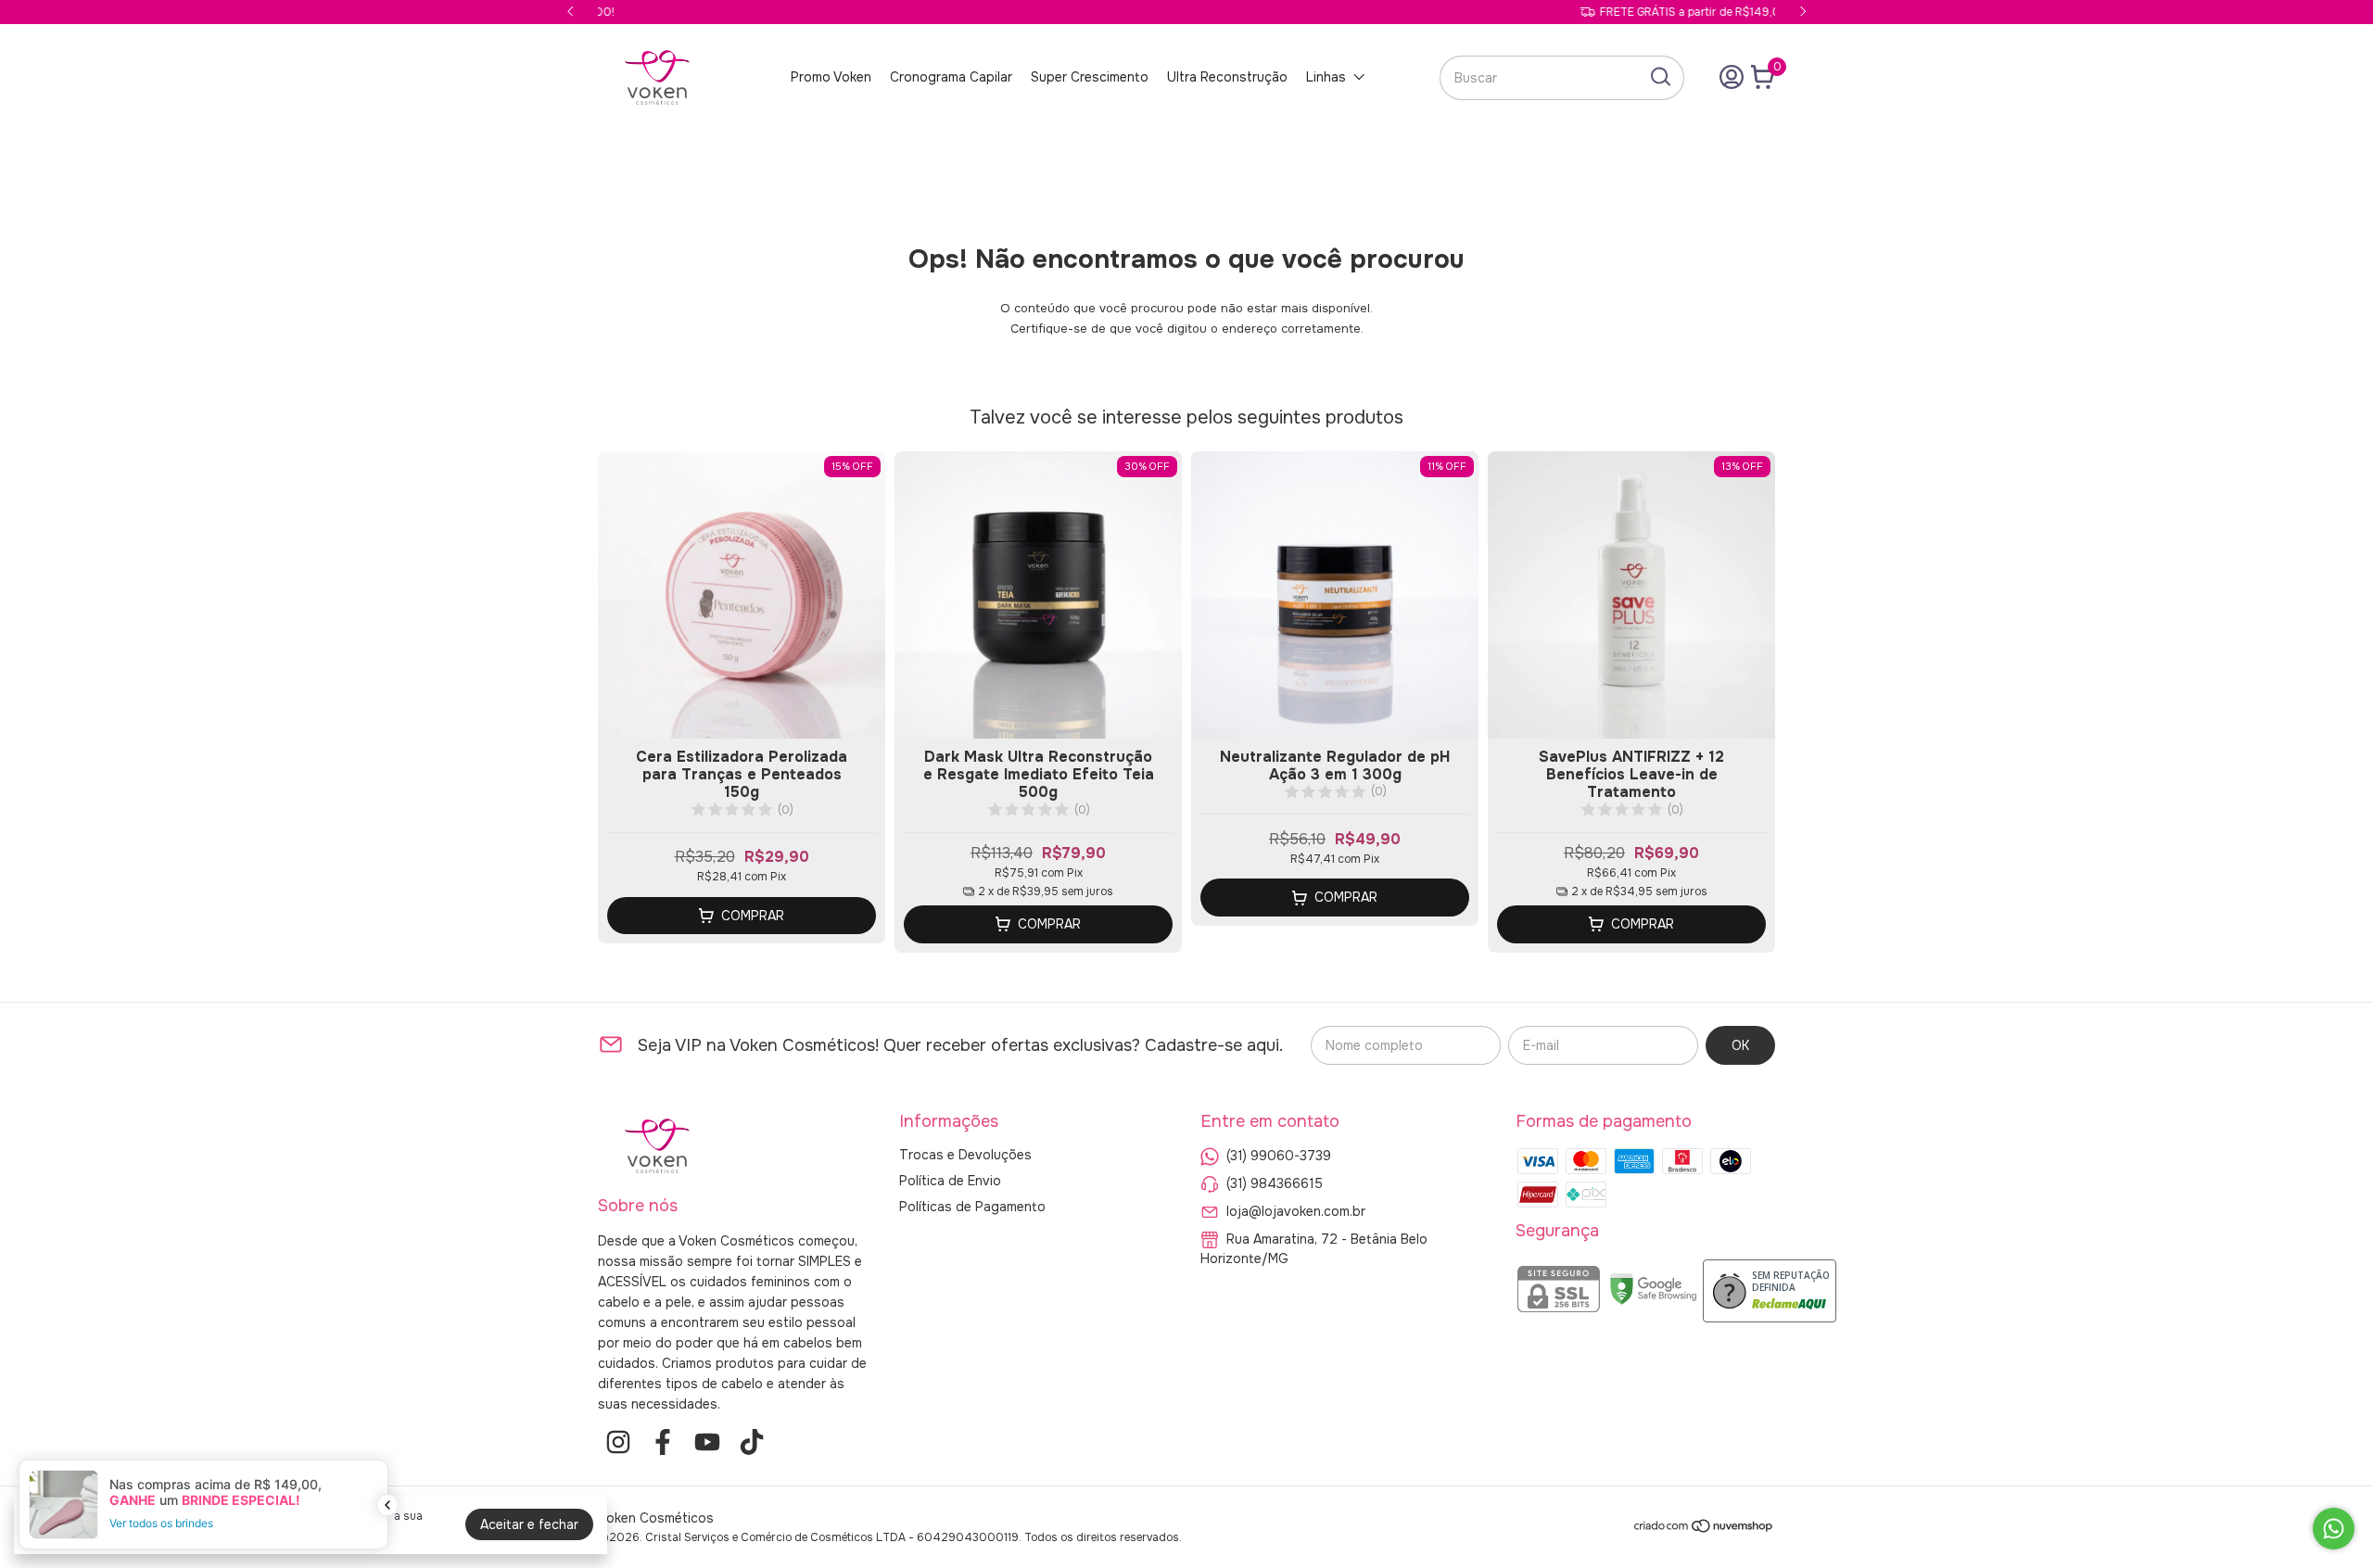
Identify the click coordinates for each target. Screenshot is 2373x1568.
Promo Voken (831, 77)
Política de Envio (950, 1181)
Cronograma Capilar (951, 77)
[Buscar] (1659, 77)
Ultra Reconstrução (1227, 77)
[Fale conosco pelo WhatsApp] (2334, 1529)
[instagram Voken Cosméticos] (618, 1442)
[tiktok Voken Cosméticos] (752, 1442)
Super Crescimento (1090, 77)
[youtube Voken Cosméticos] (707, 1442)
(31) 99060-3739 (1279, 1155)
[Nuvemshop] (1704, 1529)
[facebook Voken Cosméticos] (663, 1442)
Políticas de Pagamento (972, 1207)
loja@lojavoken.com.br (1296, 1210)
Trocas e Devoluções (965, 1155)
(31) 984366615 (1275, 1182)
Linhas (1326, 77)
